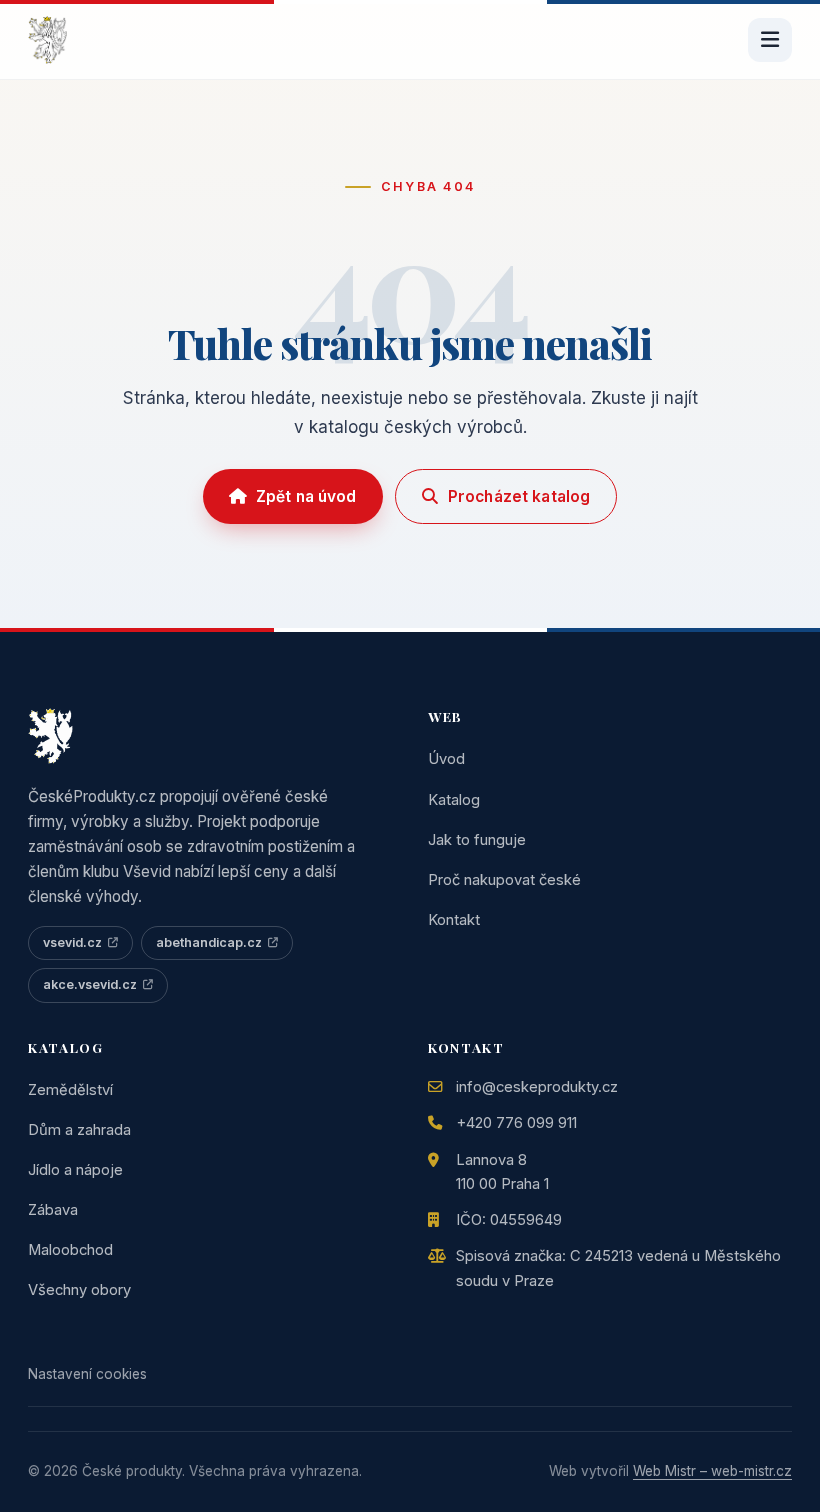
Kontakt (454, 920)
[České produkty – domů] (47, 40)
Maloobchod (70, 1250)
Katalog (454, 800)
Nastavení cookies (87, 1374)
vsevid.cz (72, 942)
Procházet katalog (519, 496)
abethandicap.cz (209, 942)
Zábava (53, 1210)
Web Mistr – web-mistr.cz (712, 1471)
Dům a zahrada (79, 1130)
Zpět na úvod (306, 496)
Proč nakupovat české (504, 880)
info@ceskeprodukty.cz (537, 1087)
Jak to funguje (477, 840)
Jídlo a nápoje (75, 1170)
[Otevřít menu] (770, 40)
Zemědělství (70, 1090)
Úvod (446, 759)
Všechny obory (79, 1290)
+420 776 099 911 (516, 1123)
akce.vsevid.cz (90, 984)
